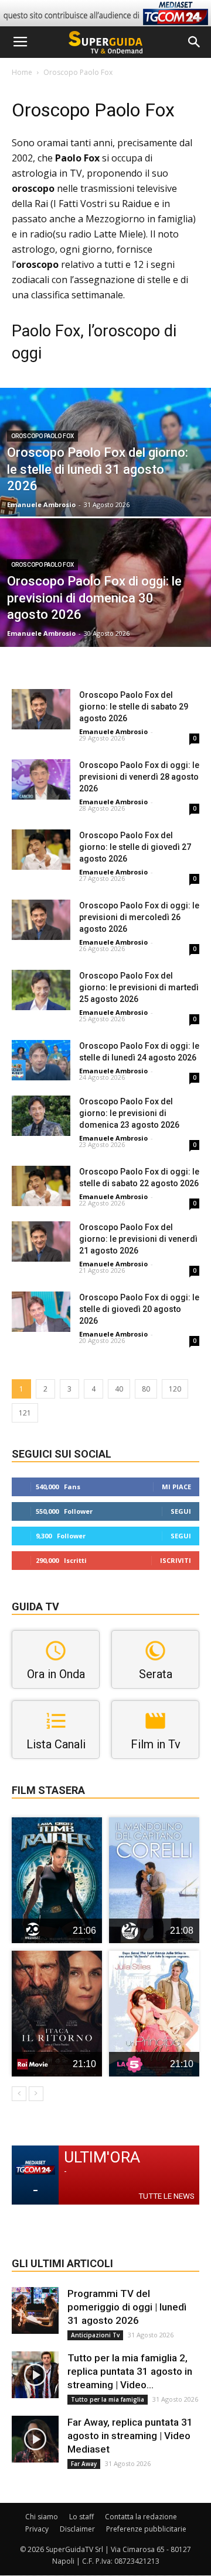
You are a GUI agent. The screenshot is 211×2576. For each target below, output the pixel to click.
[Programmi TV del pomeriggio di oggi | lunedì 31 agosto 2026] (35, 2310)
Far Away (84, 2464)
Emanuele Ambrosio (41, 504)
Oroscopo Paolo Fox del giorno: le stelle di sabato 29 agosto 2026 (134, 707)
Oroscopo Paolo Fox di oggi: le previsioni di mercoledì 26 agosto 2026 (139, 917)
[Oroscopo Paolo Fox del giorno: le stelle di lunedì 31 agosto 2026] (105, 479)
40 (119, 1389)
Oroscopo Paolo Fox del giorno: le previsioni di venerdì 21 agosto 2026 (138, 1239)
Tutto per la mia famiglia (108, 2399)
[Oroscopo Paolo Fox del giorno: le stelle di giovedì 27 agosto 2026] (41, 850)
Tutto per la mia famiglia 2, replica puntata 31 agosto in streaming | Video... (130, 2371)
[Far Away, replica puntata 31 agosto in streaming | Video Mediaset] (35, 2439)
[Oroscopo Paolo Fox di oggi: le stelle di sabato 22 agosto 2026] (41, 1186)
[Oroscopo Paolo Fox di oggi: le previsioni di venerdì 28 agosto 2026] (41, 779)
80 (146, 1389)
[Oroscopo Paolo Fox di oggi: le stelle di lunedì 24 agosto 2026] (41, 1060)
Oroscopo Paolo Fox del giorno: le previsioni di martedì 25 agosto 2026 (139, 987)
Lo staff (81, 2517)
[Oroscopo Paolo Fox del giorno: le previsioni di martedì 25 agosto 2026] (41, 990)
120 (175, 1389)
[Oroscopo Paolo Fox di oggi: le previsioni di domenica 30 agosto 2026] (105, 609)
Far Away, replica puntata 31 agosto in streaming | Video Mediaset (130, 2436)
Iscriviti (176, 1560)
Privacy (37, 2529)
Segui (181, 1511)
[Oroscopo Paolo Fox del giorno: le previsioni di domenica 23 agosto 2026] (41, 1116)
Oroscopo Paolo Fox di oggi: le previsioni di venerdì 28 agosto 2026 (139, 777)
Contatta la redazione (141, 2517)
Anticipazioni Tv (95, 2335)
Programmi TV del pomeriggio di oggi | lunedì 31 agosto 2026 (127, 2307)
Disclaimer (77, 2529)
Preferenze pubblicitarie (146, 2529)
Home (22, 72)
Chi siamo (42, 2517)
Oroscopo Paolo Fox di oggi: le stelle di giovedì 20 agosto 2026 (139, 1309)
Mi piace (176, 1487)
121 (25, 1413)
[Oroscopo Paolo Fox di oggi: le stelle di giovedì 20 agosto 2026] (41, 1312)
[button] (195, 42)
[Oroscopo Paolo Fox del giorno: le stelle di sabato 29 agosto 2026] (41, 709)
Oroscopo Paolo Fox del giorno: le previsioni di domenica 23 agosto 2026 (129, 1113)
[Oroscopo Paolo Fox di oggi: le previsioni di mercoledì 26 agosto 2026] (41, 920)
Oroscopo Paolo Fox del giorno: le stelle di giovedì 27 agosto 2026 (135, 847)
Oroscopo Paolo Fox (42, 436)
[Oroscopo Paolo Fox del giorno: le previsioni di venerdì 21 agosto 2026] (41, 1241)
